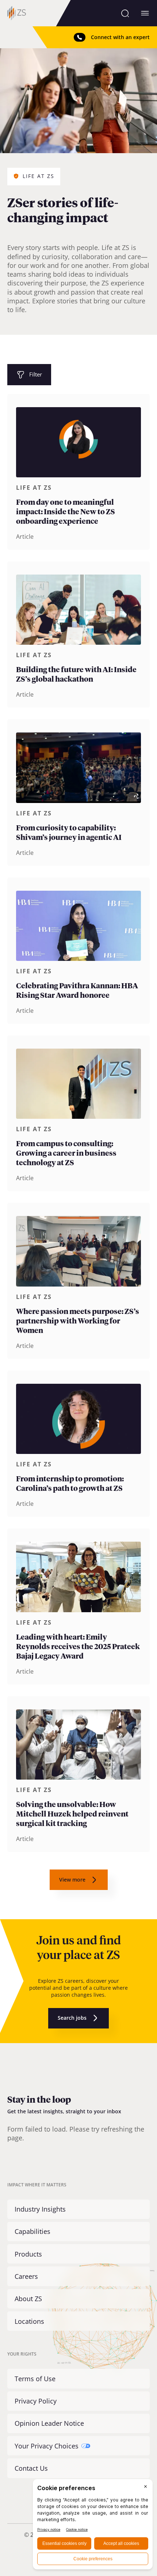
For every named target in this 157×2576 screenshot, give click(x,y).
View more (72, 1880)
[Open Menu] (145, 13)
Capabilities (32, 2231)
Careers (26, 2276)
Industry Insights (40, 2209)
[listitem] (78, 472)
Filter (36, 374)
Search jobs (72, 2018)
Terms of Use (35, 2379)
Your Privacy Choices (47, 2446)
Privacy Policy (36, 2401)
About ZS (28, 2299)
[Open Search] (125, 13)
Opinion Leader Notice (49, 2423)
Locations (29, 2321)
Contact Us (31, 2468)
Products (28, 2254)
